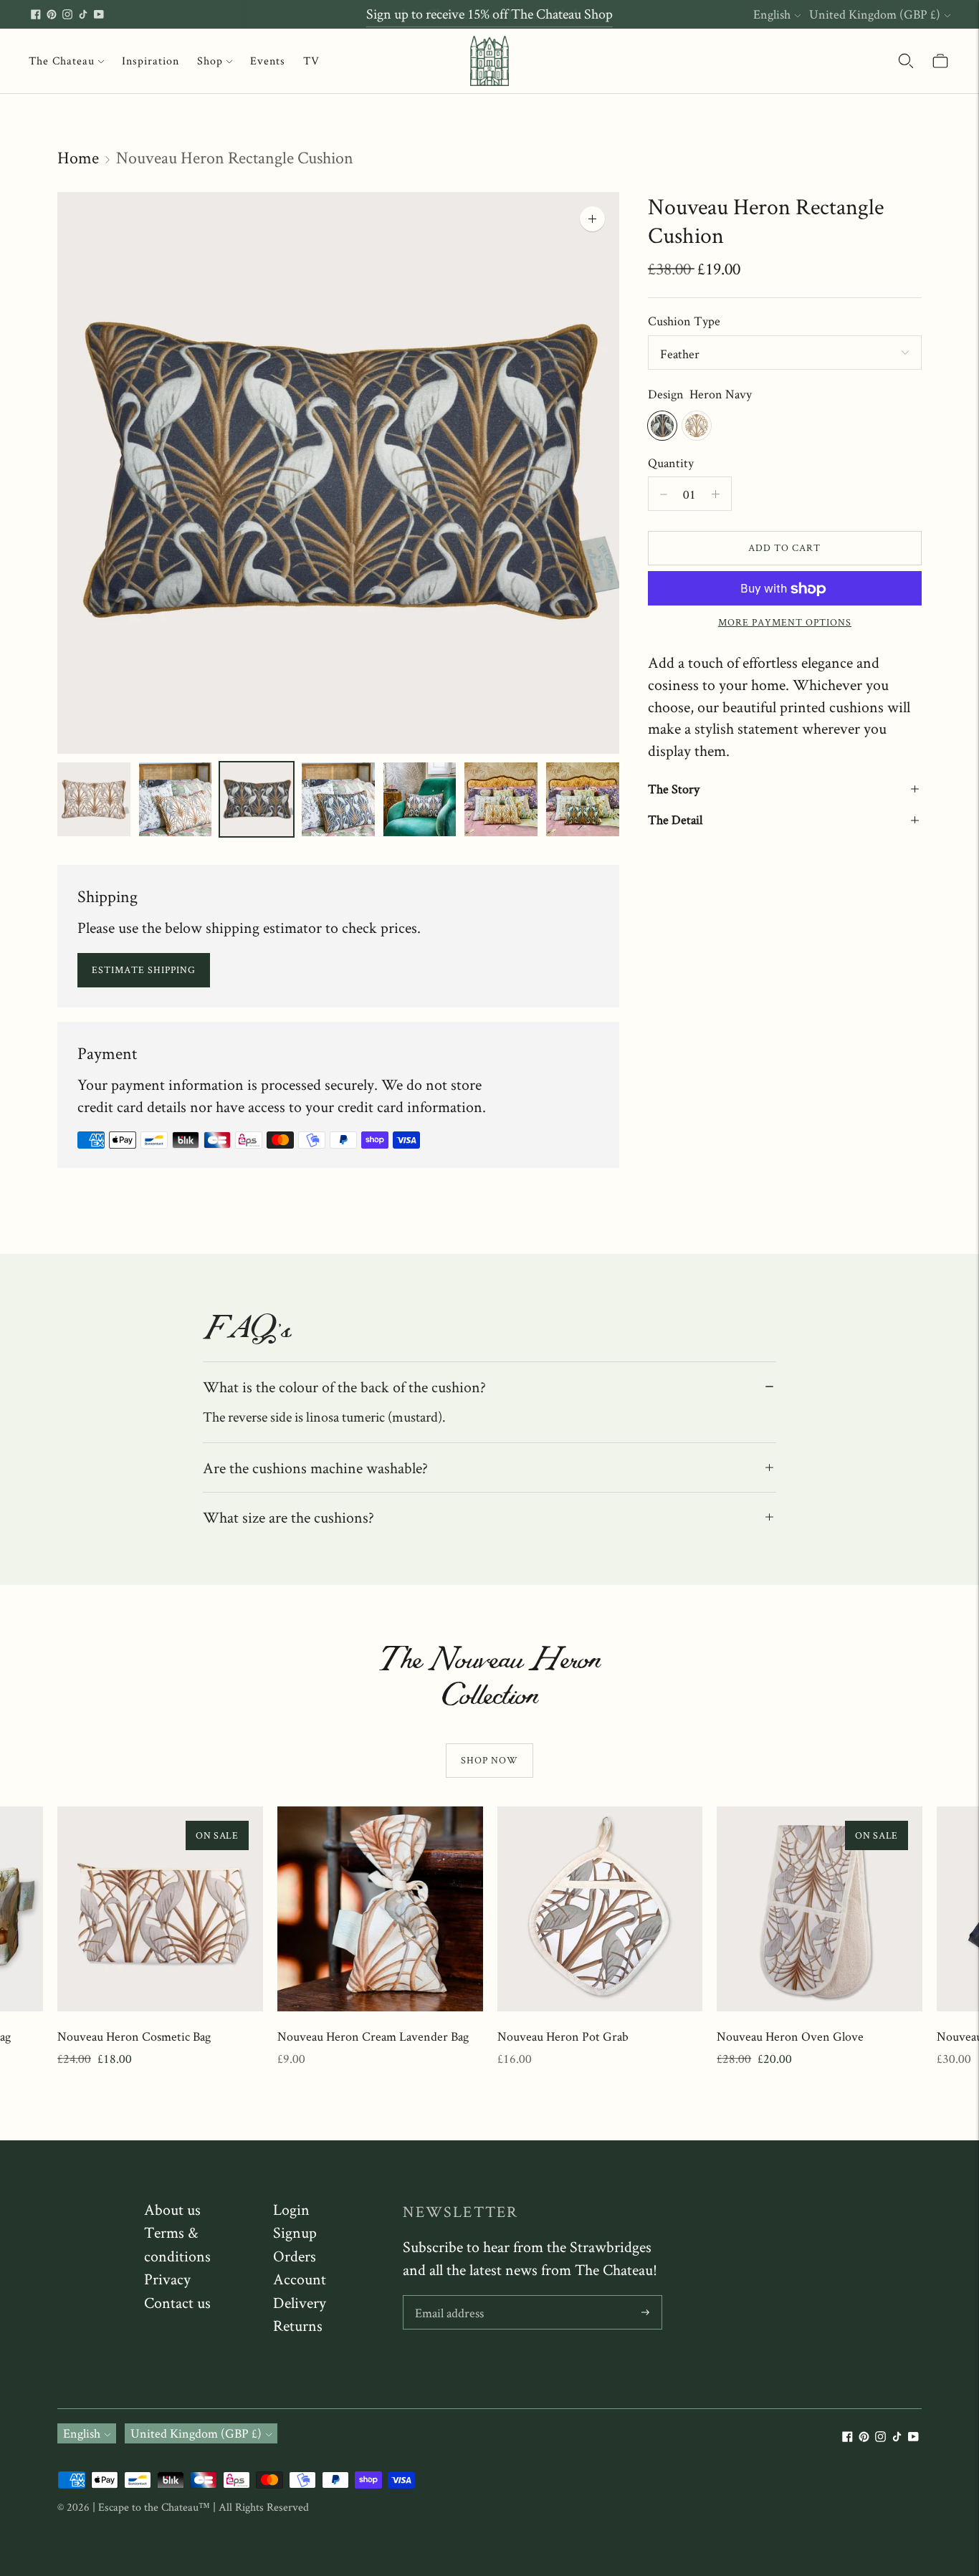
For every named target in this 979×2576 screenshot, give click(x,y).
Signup (295, 2232)
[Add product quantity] (664, 494)
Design (666, 394)
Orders (295, 2256)
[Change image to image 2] (176, 799)
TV (311, 61)
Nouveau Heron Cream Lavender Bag (373, 2036)
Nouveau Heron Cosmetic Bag (134, 2036)
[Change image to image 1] (94, 799)
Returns (298, 2325)
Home (78, 157)
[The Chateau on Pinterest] (52, 14)
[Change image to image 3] (257, 799)
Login (291, 2209)
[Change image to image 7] (583, 799)
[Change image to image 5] (420, 799)
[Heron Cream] (697, 426)
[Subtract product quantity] (716, 494)
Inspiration (151, 61)
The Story (674, 789)
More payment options (785, 623)
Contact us (177, 2302)
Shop (210, 61)
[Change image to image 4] (338, 799)
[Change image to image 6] (501, 799)
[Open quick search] (906, 61)
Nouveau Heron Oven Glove (790, 2036)
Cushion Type (684, 321)
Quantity (671, 463)
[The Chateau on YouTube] (99, 14)
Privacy (167, 2279)
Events (268, 61)
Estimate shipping (144, 969)
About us (172, 2209)
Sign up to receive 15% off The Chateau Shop (489, 14)
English (772, 14)
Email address (449, 2298)
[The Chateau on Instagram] (67, 14)
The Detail (675, 820)
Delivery (300, 2302)
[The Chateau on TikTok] (83, 14)
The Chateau (62, 61)
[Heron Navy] (662, 426)
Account (300, 2279)
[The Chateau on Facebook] (36, 14)
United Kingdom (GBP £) (875, 14)
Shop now (489, 1760)
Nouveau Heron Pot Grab (563, 2036)
